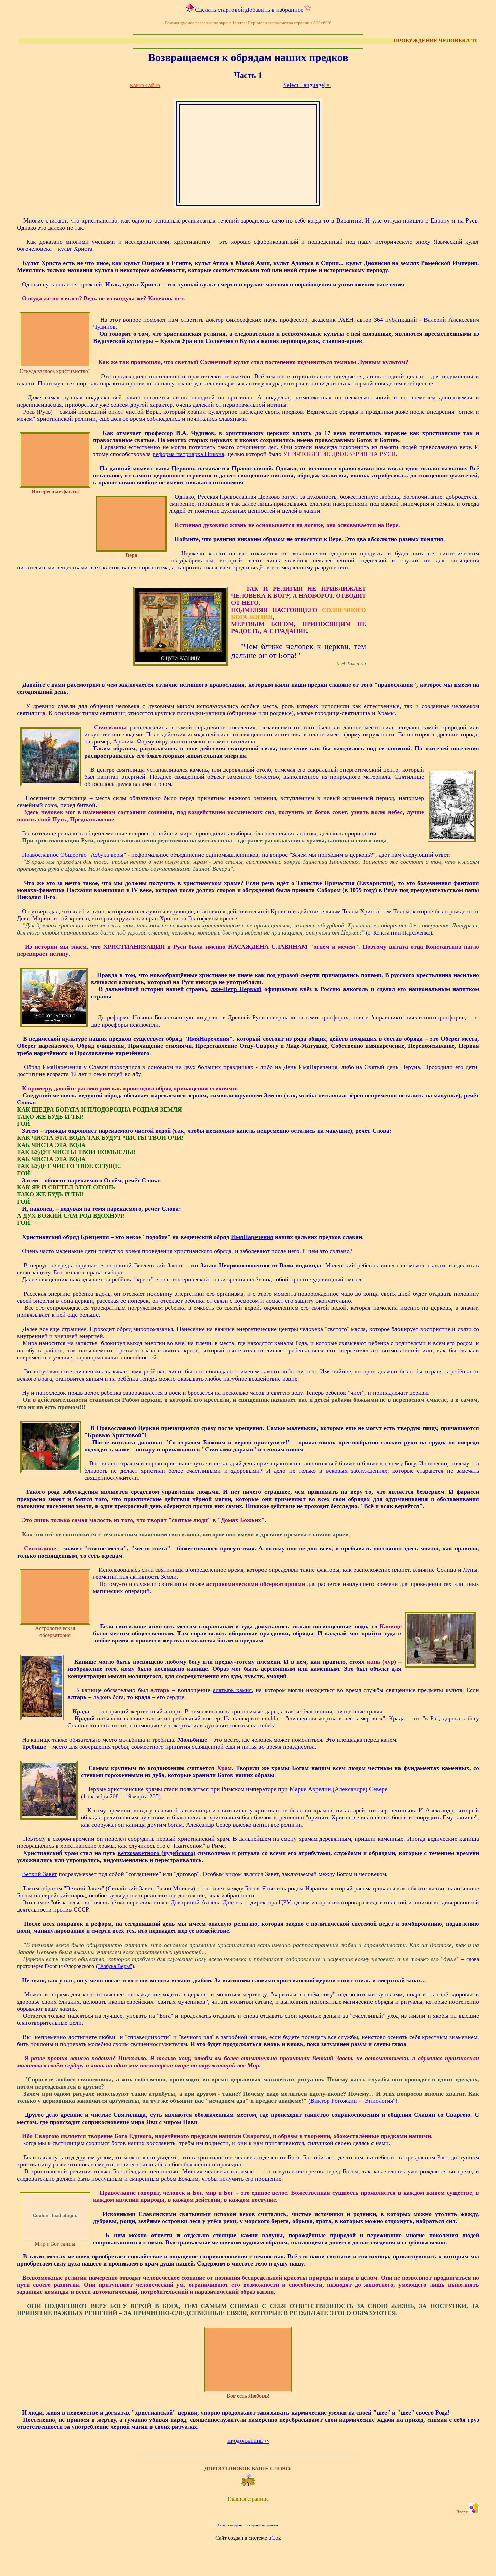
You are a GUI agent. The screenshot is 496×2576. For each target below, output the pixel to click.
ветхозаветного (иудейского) (157, 1853)
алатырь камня (232, 1690)
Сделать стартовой (219, 10)
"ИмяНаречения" (208, 1039)
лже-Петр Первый (236, 989)
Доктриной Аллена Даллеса (207, 1902)
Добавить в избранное (274, 10)
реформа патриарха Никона (188, 454)
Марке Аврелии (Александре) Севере (338, 1789)
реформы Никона (130, 1017)
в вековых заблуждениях (353, 1471)
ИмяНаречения (252, 1237)
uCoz (275, 2538)
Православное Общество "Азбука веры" (74, 855)
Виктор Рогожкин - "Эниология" (353, 2101)
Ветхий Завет (39, 1874)
